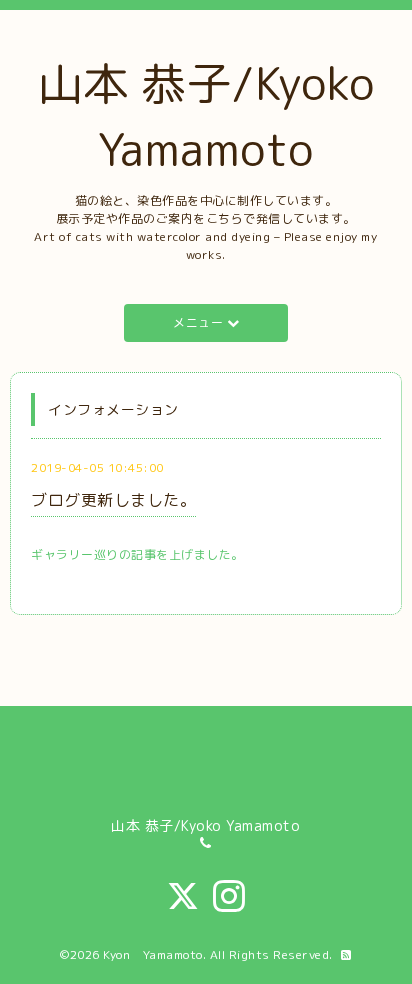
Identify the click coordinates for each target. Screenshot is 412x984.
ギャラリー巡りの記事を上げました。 (137, 554)
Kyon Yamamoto (153, 954)
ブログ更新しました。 (113, 500)
